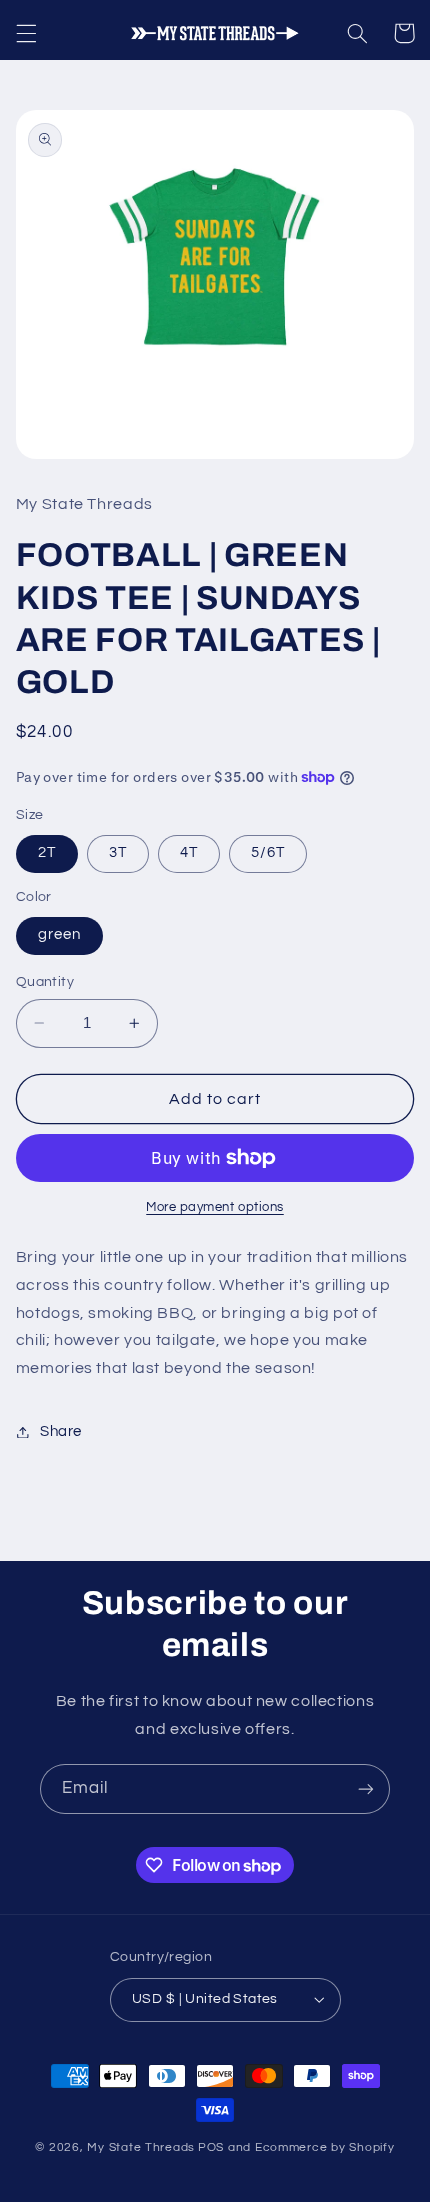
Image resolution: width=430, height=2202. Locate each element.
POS (211, 2147)
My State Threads (141, 2147)
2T (47, 852)
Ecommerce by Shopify (325, 2147)
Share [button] (61, 1431)
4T (189, 852)
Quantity (45, 982)
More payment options (215, 1207)
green (59, 934)
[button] (26, 33)
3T (118, 852)
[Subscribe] (366, 1788)
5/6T (268, 852)
